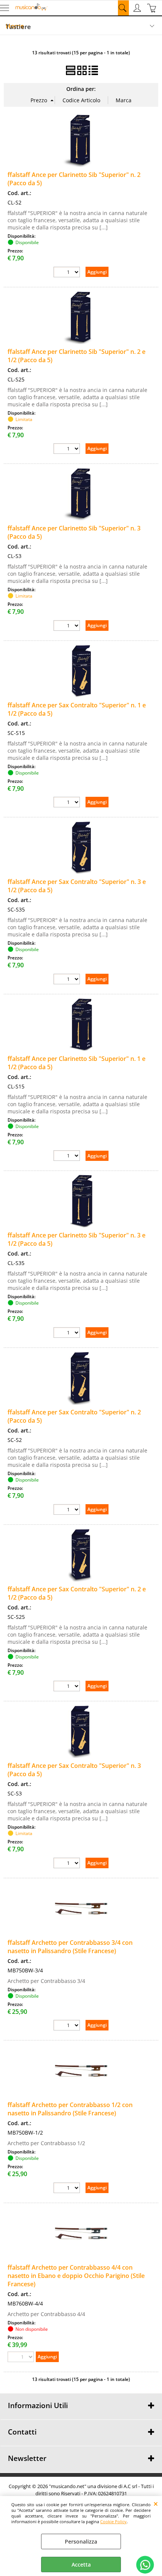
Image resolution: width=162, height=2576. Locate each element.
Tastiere (18, 27)
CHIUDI (156, 2504)
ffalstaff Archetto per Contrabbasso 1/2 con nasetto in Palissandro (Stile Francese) (70, 2109)
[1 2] (68, 2189)
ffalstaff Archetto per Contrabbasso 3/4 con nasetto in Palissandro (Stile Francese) (70, 1947)
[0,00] (153, 8)
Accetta (81, 2564)
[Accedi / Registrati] (138, 8)
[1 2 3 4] (68, 2026)
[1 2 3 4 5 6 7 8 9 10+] (68, 273)
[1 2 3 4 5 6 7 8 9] (68, 1864)
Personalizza (81, 2541)
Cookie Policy (113, 2521)
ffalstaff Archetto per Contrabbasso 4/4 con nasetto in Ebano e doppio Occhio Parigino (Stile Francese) (76, 2276)
